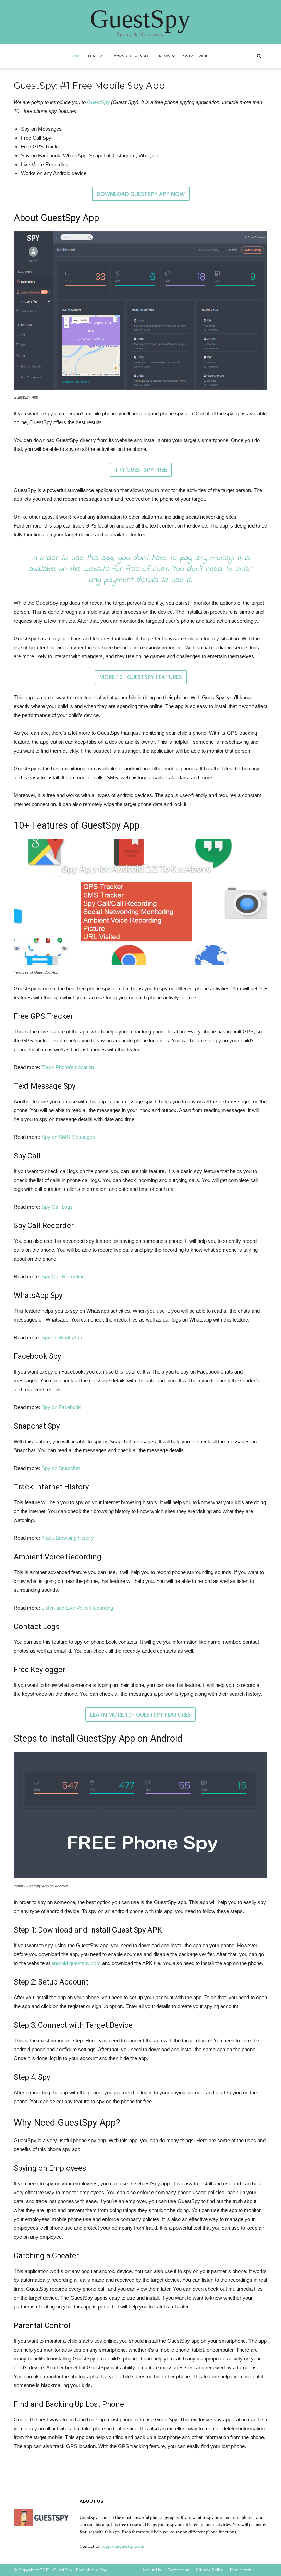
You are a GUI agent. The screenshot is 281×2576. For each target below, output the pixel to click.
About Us (151, 2570)
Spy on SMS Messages (68, 1137)
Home (76, 56)
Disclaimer (240, 2570)
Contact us (178, 2570)
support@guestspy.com (123, 2546)
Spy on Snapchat (61, 1468)
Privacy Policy (209, 2570)
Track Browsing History (68, 1538)
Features (97, 56)
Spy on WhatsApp (62, 1337)
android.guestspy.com (76, 1963)
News (164, 56)
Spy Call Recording (63, 1277)
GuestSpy (98, 102)
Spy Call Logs (57, 1207)
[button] (259, 57)
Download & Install (133, 56)
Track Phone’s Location (68, 1067)
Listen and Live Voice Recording (77, 1608)
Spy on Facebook (61, 1407)
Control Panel (196, 56)
